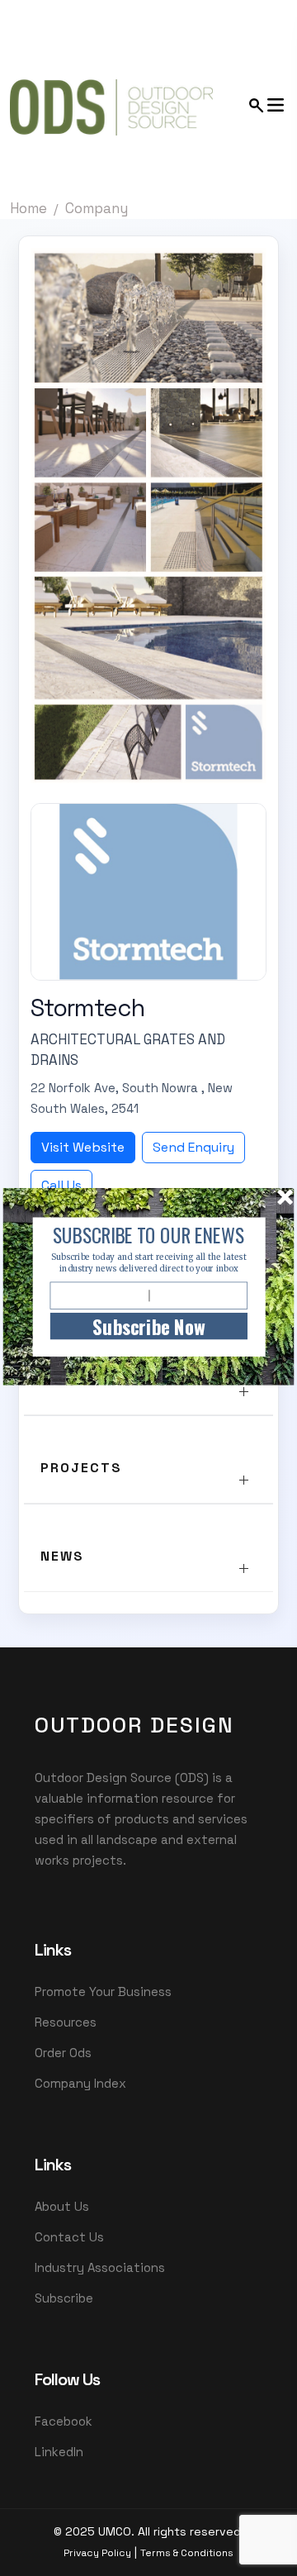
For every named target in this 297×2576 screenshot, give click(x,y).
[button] (148, 1236)
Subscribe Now (148, 1326)
